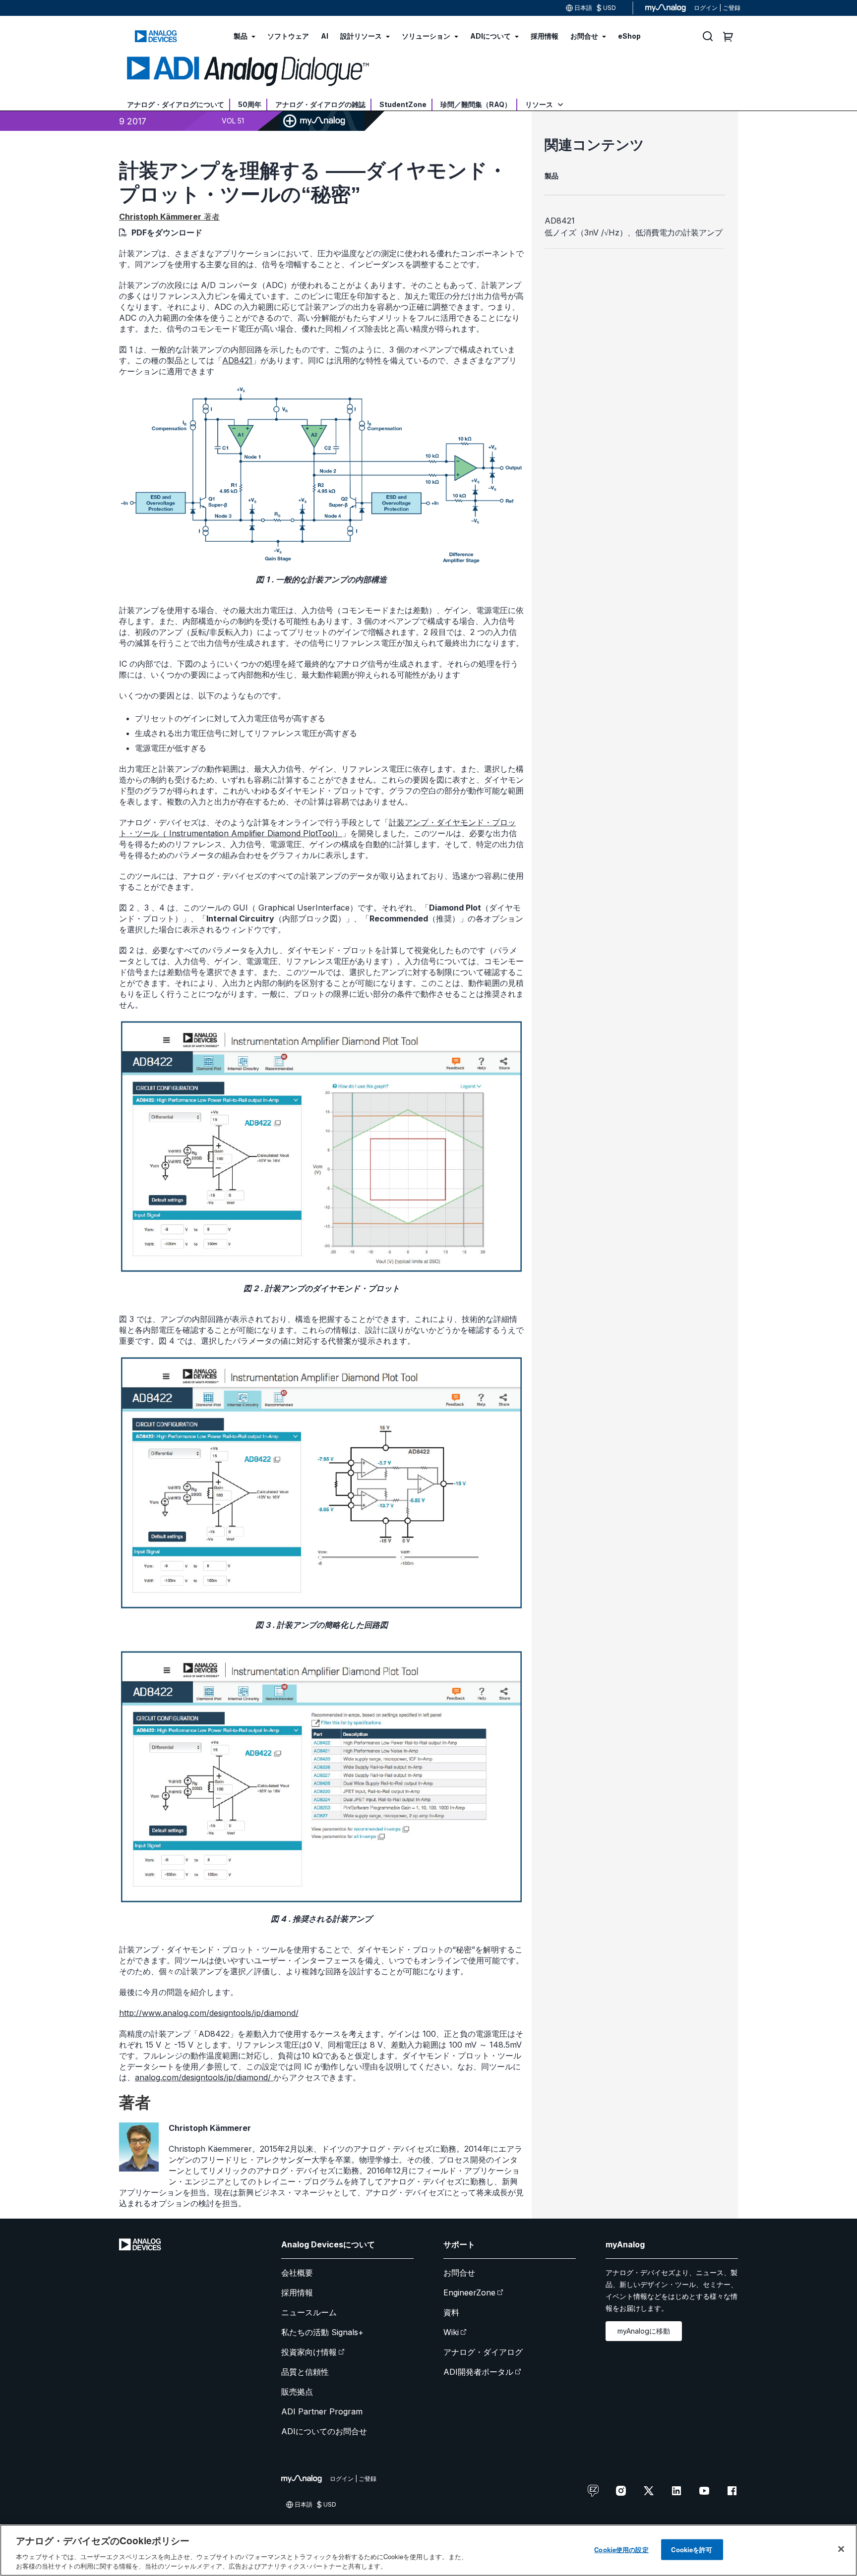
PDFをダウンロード (167, 232)
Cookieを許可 (692, 2549)
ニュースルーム (309, 2312)
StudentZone (403, 104)
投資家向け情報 (309, 2352)
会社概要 (297, 2273)
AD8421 (237, 360)
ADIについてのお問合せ (324, 2431)
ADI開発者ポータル (478, 2372)
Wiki (451, 2332)
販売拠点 (297, 2392)
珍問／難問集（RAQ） (476, 104)
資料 (451, 2312)
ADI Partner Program (322, 2411)
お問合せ (459, 2273)
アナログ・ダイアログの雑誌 (320, 104)
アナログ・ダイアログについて (176, 104)
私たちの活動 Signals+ (322, 2332)
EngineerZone (469, 2292)
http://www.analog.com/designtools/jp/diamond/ (209, 2013)
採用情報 (297, 2292)
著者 (169, 217)
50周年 (250, 104)
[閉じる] (841, 2549)
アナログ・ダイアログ (483, 2352)
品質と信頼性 (305, 2372)
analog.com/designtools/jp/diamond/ (204, 2077)
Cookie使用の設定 (621, 2549)
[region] (428, 2550)
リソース (540, 104)
